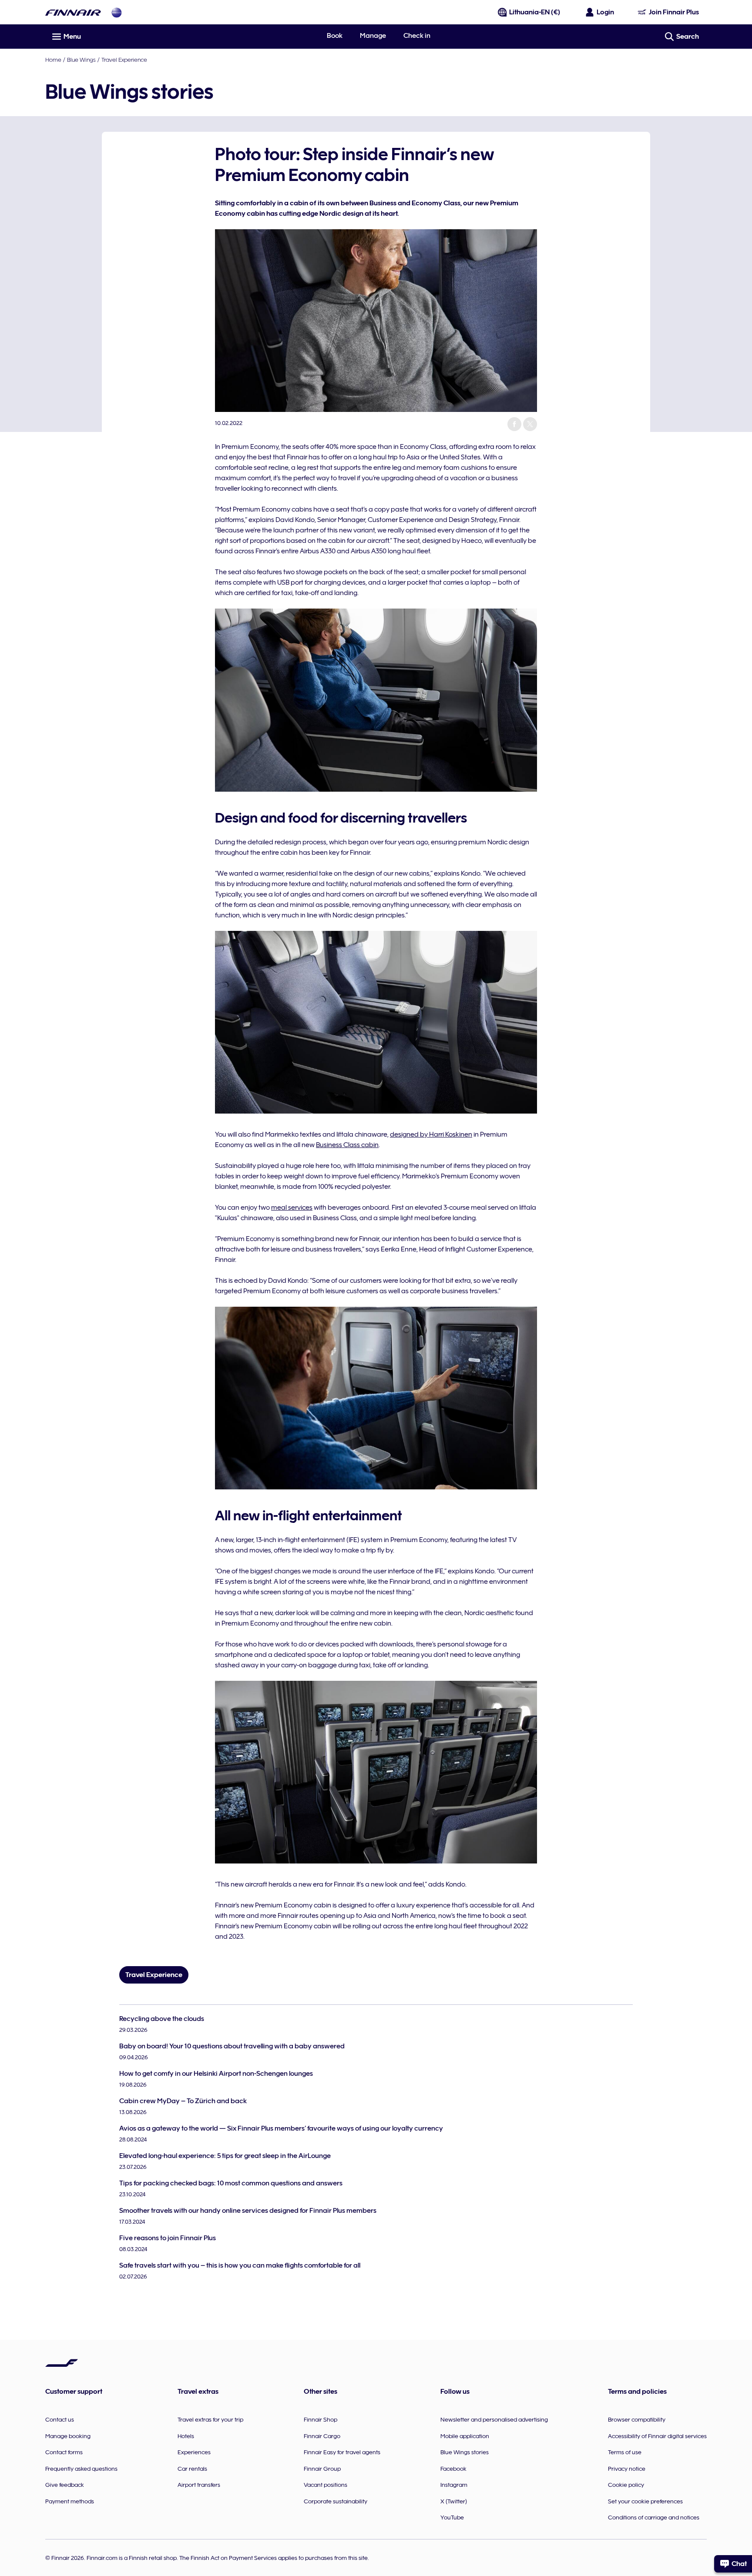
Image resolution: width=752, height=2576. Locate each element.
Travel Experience (124, 60)
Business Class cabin (347, 1145)
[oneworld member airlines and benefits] (117, 12)
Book (335, 36)
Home (53, 60)
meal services (292, 1208)
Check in (417, 36)
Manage (373, 36)
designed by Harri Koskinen (431, 1134)
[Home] (73, 12)
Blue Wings (81, 60)
